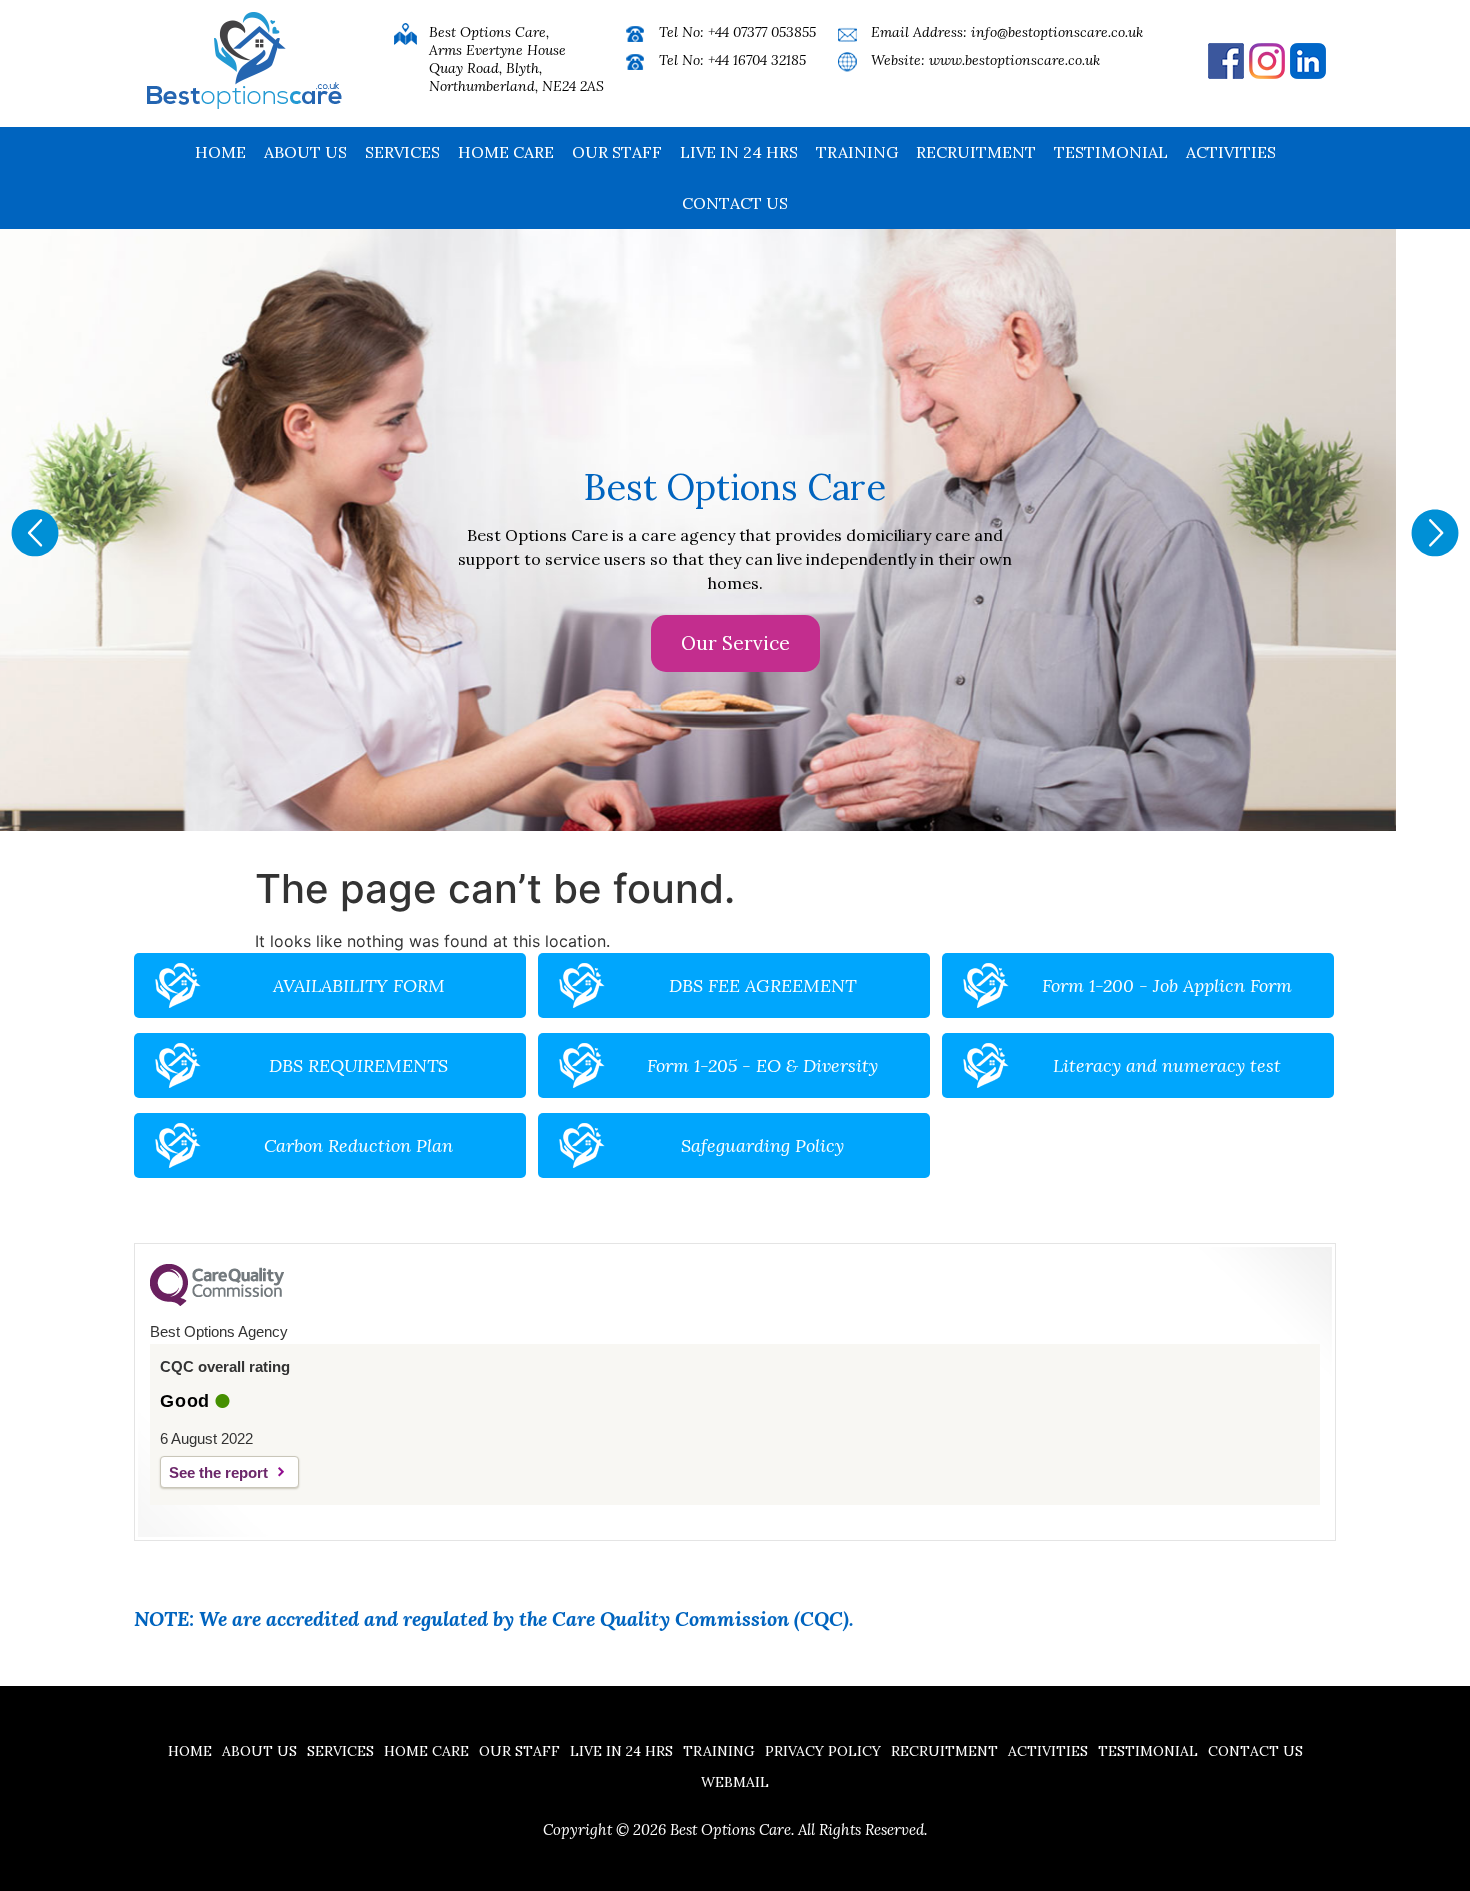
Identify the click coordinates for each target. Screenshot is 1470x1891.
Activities (1231, 152)
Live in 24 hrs (739, 152)
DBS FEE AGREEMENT (762, 985)
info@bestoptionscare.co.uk (1057, 32)
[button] (35, 533)
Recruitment (976, 152)
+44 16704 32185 (757, 60)
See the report (218, 1472)
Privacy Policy (823, 1751)
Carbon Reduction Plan (358, 1145)
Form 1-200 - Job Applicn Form (1167, 985)
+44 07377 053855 (762, 32)
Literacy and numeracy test (1167, 1065)
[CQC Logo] (217, 1301)
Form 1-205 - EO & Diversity (762, 1065)
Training (857, 152)
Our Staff (617, 152)
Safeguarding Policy (762, 1145)
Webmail (735, 1782)
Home (220, 152)
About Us (305, 152)
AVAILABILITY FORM (359, 985)
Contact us (735, 203)
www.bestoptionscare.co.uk (1014, 60)
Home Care (506, 152)
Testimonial (1111, 152)
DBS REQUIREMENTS (358, 1065)
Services (402, 152)
